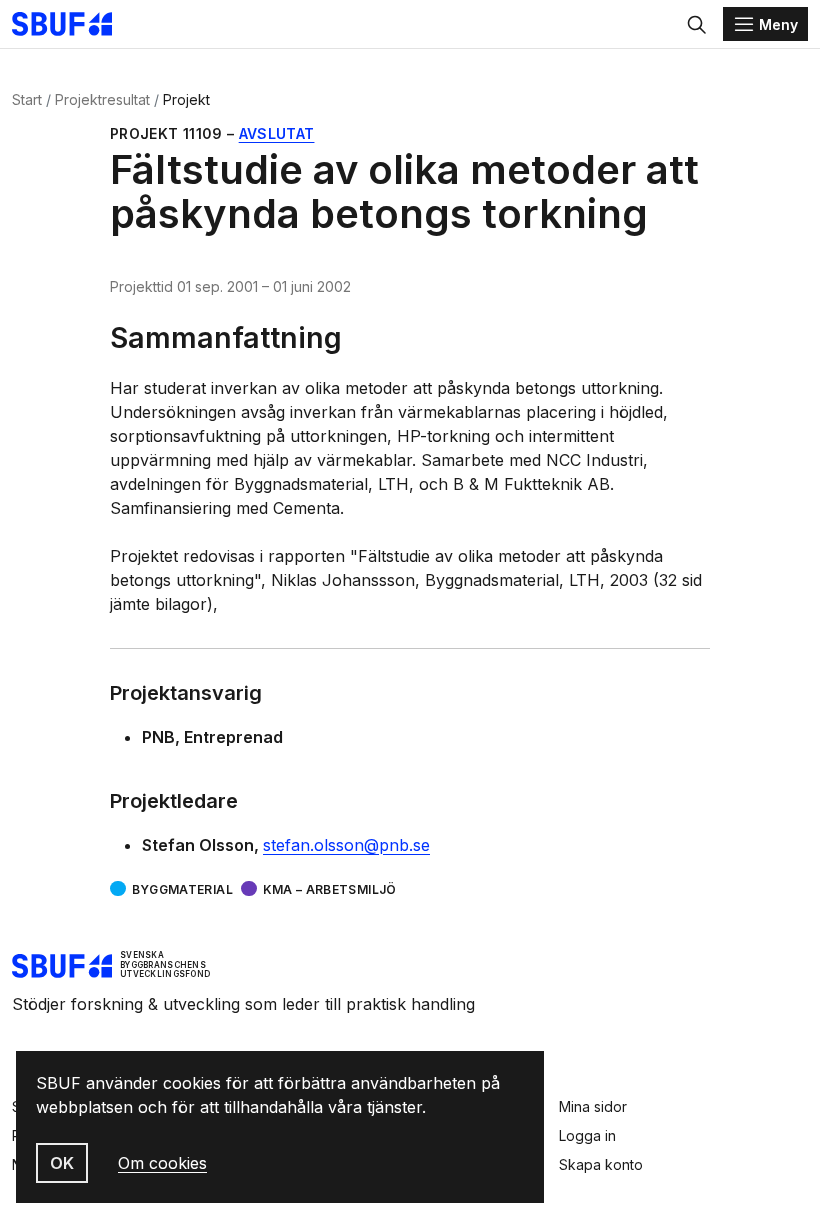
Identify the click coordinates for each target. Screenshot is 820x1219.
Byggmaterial (182, 889)
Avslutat (277, 133)
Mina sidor (593, 1106)
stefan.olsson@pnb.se (346, 845)
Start (27, 99)
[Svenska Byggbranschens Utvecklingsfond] (72, 24)
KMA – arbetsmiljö (330, 889)
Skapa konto (601, 1164)
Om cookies (162, 1163)
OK (62, 1163)
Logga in (587, 1135)
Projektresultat (102, 99)
